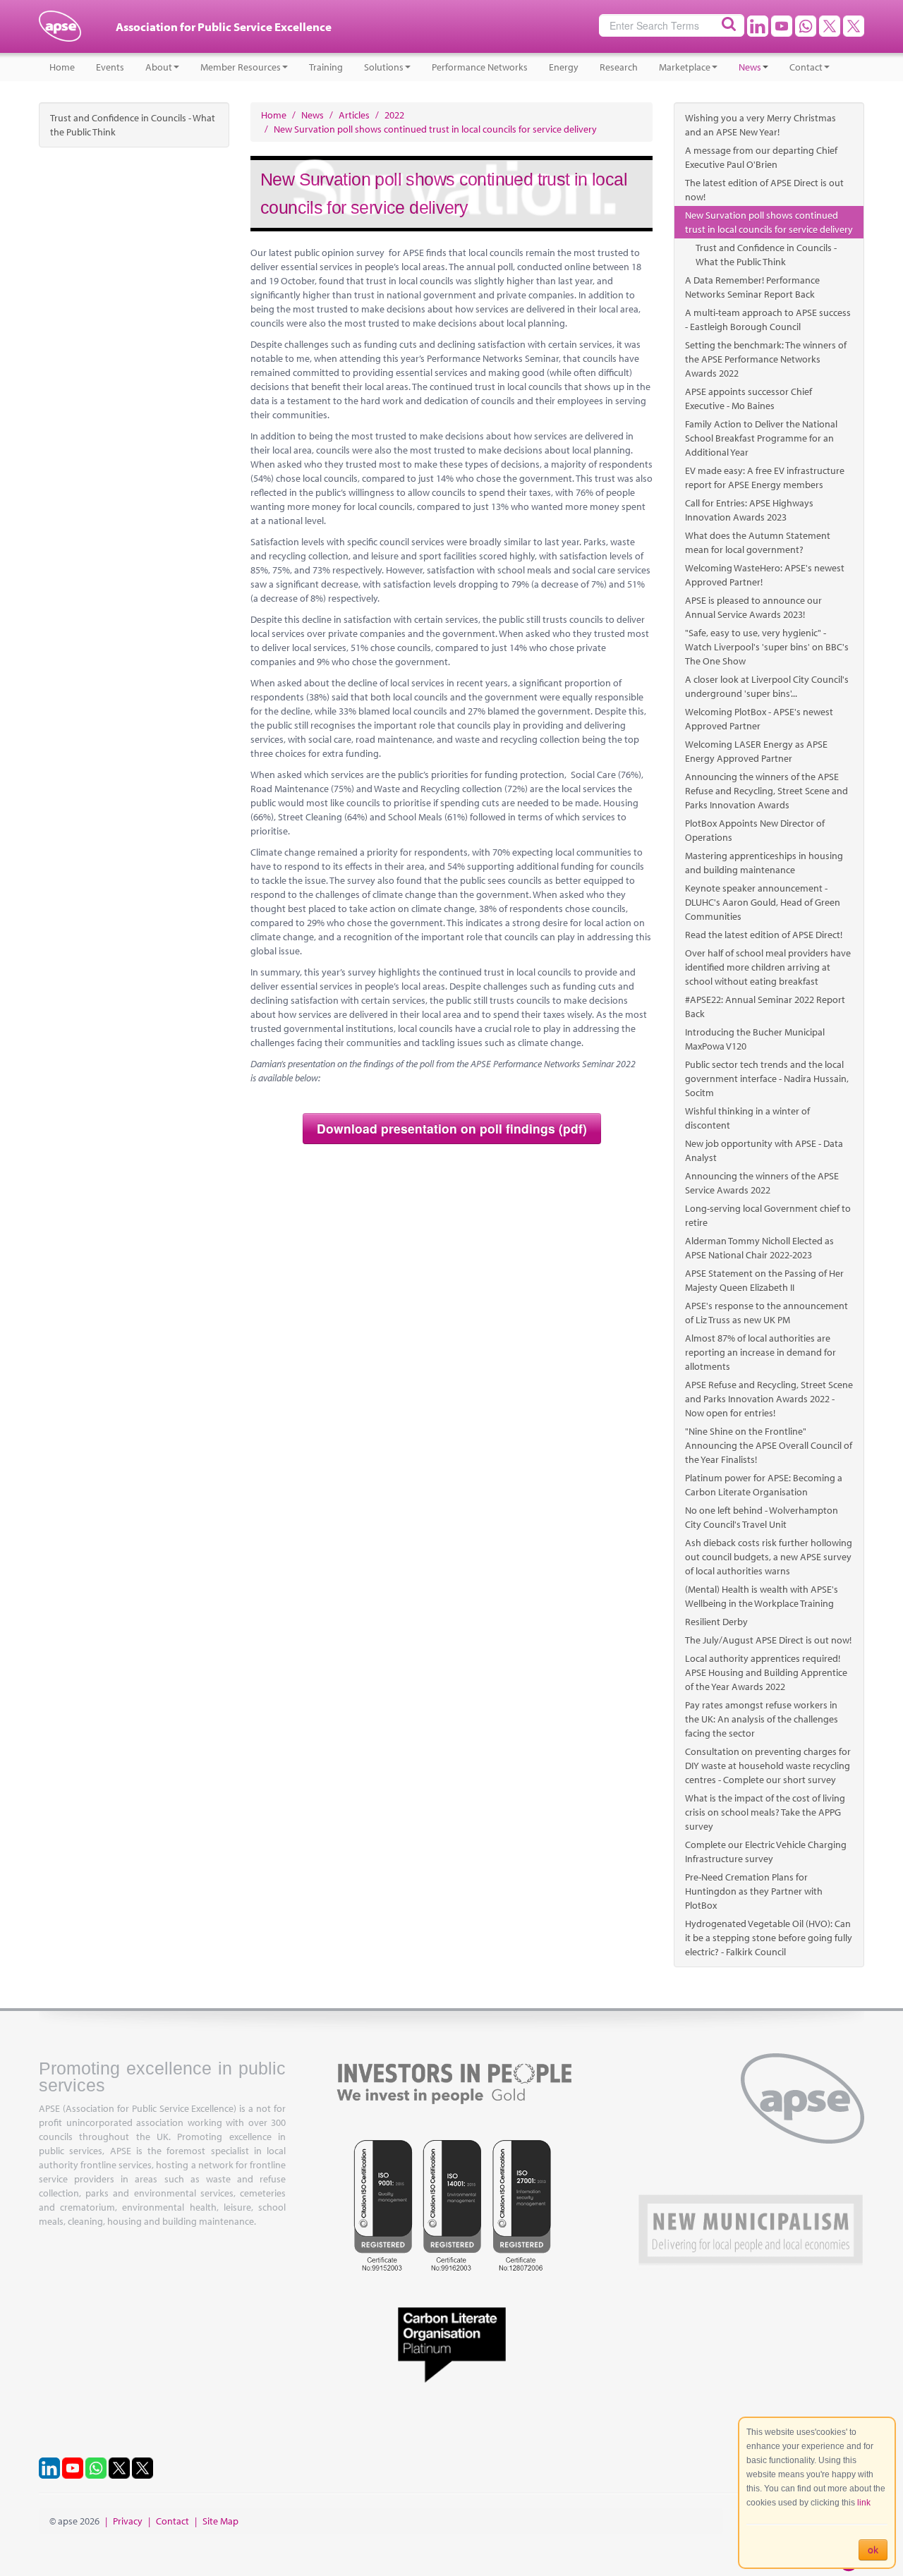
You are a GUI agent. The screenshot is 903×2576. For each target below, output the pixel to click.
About (159, 67)
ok (873, 2550)
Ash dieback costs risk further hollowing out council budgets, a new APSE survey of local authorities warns (769, 1557)
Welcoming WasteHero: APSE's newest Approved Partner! (765, 575)
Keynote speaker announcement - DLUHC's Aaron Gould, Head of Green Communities (763, 902)
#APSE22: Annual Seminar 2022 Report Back (765, 1007)
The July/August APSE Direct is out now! (768, 1640)
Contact (806, 67)
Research (619, 67)
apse (60, 32)
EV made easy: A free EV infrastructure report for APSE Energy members (765, 478)
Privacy (128, 2521)
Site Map (220, 2521)
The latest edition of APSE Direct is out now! (764, 190)
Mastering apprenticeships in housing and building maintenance (764, 863)
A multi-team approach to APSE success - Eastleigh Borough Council (768, 320)
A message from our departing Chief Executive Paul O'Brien (761, 157)
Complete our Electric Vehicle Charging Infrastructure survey (766, 1852)
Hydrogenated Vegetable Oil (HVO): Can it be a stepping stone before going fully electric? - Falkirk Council (769, 1938)
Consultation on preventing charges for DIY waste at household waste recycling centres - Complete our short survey (768, 1766)
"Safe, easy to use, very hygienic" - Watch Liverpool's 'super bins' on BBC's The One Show (767, 647)
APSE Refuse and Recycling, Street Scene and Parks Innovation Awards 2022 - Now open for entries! (769, 1399)
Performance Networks (480, 67)
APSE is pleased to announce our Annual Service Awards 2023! (753, 607)
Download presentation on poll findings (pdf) (452, 1128)
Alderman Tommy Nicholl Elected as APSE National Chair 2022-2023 (759, 1248)
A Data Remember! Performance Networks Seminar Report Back (752, 287)
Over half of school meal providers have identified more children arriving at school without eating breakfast (768, 967)
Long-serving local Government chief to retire (768, 1215)
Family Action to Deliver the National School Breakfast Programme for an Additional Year (761, 438)
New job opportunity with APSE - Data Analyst (764, 1150)
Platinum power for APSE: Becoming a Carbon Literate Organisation (764, 1485)
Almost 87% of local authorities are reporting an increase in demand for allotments (760, 1352)
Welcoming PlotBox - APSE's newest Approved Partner (759, 719)
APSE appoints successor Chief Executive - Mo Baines (749, 399)
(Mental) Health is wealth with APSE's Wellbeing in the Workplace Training (762, 1596)
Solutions (384, 67)
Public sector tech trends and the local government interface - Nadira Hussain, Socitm (767, 1079)
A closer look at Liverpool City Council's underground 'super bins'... (767, 686)
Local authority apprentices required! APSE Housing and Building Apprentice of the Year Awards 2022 (766, 1672)
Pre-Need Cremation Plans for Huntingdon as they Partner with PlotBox (754, 1891)
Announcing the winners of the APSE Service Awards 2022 (762, 1183)
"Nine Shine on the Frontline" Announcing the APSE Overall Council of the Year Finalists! (769, 1445)
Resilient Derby (716, 1622)
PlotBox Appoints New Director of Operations (755, 830)
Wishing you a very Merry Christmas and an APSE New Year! (760, 125)
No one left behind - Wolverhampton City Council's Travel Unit (762, 1517)
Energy (564, 67)
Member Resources (241, 67)
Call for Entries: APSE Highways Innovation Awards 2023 (749, 510)
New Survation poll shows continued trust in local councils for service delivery (769, 222)
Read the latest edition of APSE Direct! (764, 935)
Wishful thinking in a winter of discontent (747, 1118)
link (864, 2503)
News (750, 67)
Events (110, 67)
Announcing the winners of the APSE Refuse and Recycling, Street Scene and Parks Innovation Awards (766, 791)
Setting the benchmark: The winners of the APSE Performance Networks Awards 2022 (766, 359)
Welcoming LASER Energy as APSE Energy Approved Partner (756, 751)
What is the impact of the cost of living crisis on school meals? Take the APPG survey (765, 1812)
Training (326, 67)
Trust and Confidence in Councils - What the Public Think (133, 125)
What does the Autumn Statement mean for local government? (758, 542)
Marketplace (685, 67)
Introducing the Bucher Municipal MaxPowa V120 (755, 1039)
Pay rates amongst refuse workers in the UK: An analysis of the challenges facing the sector (762, 1719)
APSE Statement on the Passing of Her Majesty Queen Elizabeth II (764, 1280)
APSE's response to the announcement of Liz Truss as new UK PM (766, 1313)
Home (62, 67)
